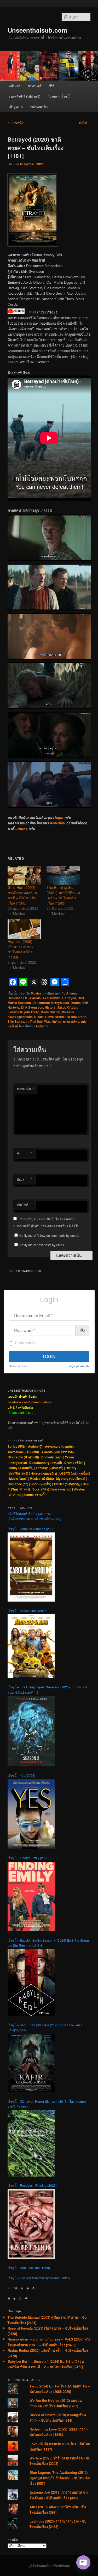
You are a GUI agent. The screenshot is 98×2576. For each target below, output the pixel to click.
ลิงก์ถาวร (42, 1026)
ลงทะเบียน (57, 823)
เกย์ (74, 1473)
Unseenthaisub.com (37, 30)
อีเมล (25, 1179)
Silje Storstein (18, 1021)
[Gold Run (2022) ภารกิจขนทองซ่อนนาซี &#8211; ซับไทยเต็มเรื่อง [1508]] (24, 875)
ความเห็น (26, 1089)
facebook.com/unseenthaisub (30, 1402)
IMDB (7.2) (36, 312)
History (50, 1007)
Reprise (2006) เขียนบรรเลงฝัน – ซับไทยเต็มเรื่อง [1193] (22, 949)
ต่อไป (85, 123)
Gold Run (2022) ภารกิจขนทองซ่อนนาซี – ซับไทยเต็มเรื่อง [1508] (22, 895)
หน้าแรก (14, 86)
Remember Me (26, 1342)
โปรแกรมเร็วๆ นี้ (59, 96)
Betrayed (69, 998)
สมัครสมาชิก (39, 107)
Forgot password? (79, 1366)
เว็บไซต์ (23, 1205)
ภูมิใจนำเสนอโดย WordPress (49, 2566)
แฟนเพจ (21, 828)
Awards (35, 998)
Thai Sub (36, 1021)
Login (49, 1356)
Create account (18, 1366)
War (47, 1021)
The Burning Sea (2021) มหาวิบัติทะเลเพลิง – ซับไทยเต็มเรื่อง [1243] (63, 895)
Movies (36, 993)
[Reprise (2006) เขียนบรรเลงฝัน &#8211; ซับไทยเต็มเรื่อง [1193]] (24, 929)
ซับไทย (57, 1021)
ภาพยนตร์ (34, 86)
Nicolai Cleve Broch (49, 1017)
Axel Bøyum (51, 998)
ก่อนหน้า (15, 123)
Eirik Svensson (32, 1007)
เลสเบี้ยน (83, 1473)
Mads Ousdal (50, 1012)
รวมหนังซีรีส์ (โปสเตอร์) (24, 96)
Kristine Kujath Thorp (23, 1012)
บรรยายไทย (71, 1021)
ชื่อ (25, 1154)
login (59, 817)
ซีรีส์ (52, 86)
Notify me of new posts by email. (42, 1245)
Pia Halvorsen (76, 1017)
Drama (76, 1003)
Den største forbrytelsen (51, 1003)
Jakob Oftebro (68, 1007)
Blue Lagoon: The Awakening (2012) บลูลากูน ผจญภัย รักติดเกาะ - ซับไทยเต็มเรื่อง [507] (60, 2478)
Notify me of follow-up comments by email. (49, 1235)
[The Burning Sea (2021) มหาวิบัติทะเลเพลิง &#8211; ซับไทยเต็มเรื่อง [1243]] (63, 875)
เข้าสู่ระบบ (16, 107)
